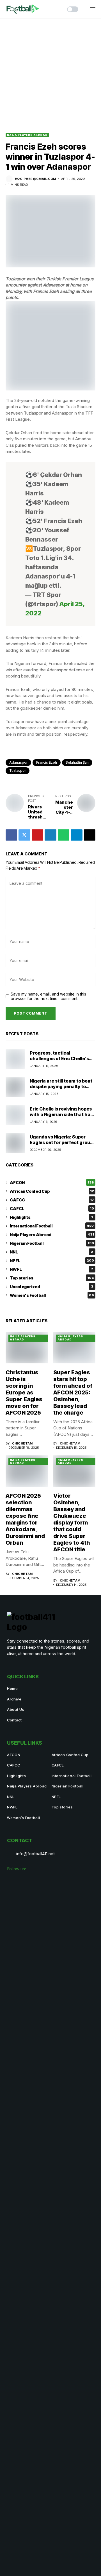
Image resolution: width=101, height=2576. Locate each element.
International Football (52, 1226)
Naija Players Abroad (27, 135)
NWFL (51, 1269)
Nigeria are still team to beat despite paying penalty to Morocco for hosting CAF (61, 1086)
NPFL (52, 1261)
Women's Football (52, 1295)
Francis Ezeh (47, 762)
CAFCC (52, 1200)
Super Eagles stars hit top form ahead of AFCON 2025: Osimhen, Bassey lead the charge (73, 1392)
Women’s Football (23, 1818)
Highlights (51, 1217)
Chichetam (22, 1444)
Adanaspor (18, 762)
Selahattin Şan (77, 762)
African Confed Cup (52, 1191)
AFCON (52, 1183)
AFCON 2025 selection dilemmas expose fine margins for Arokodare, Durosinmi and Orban (25, 1519)
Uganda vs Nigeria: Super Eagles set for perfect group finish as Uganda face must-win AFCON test (61, 1145)
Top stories (52, 1278)
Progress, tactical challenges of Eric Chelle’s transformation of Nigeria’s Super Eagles (60, 1061)
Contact (14, 1720)
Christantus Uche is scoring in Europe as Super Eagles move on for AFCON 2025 (24, 1392)
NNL (51, 1252)
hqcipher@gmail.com (35, 179)
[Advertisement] (50, 72)
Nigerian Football (52, 1243)
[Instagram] (26, 1881)
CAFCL (52, 1209)
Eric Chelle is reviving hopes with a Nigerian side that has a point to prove (61, 1114)
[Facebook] (13, 1881)
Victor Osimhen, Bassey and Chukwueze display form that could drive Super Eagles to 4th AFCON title (72, 1523)
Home (12, 1688)
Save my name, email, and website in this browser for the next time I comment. (48, 997)
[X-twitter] (38, 1881)
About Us (16, 1709)
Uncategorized (51, 1287)
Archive (14, 1699)
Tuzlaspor (18, 771)
